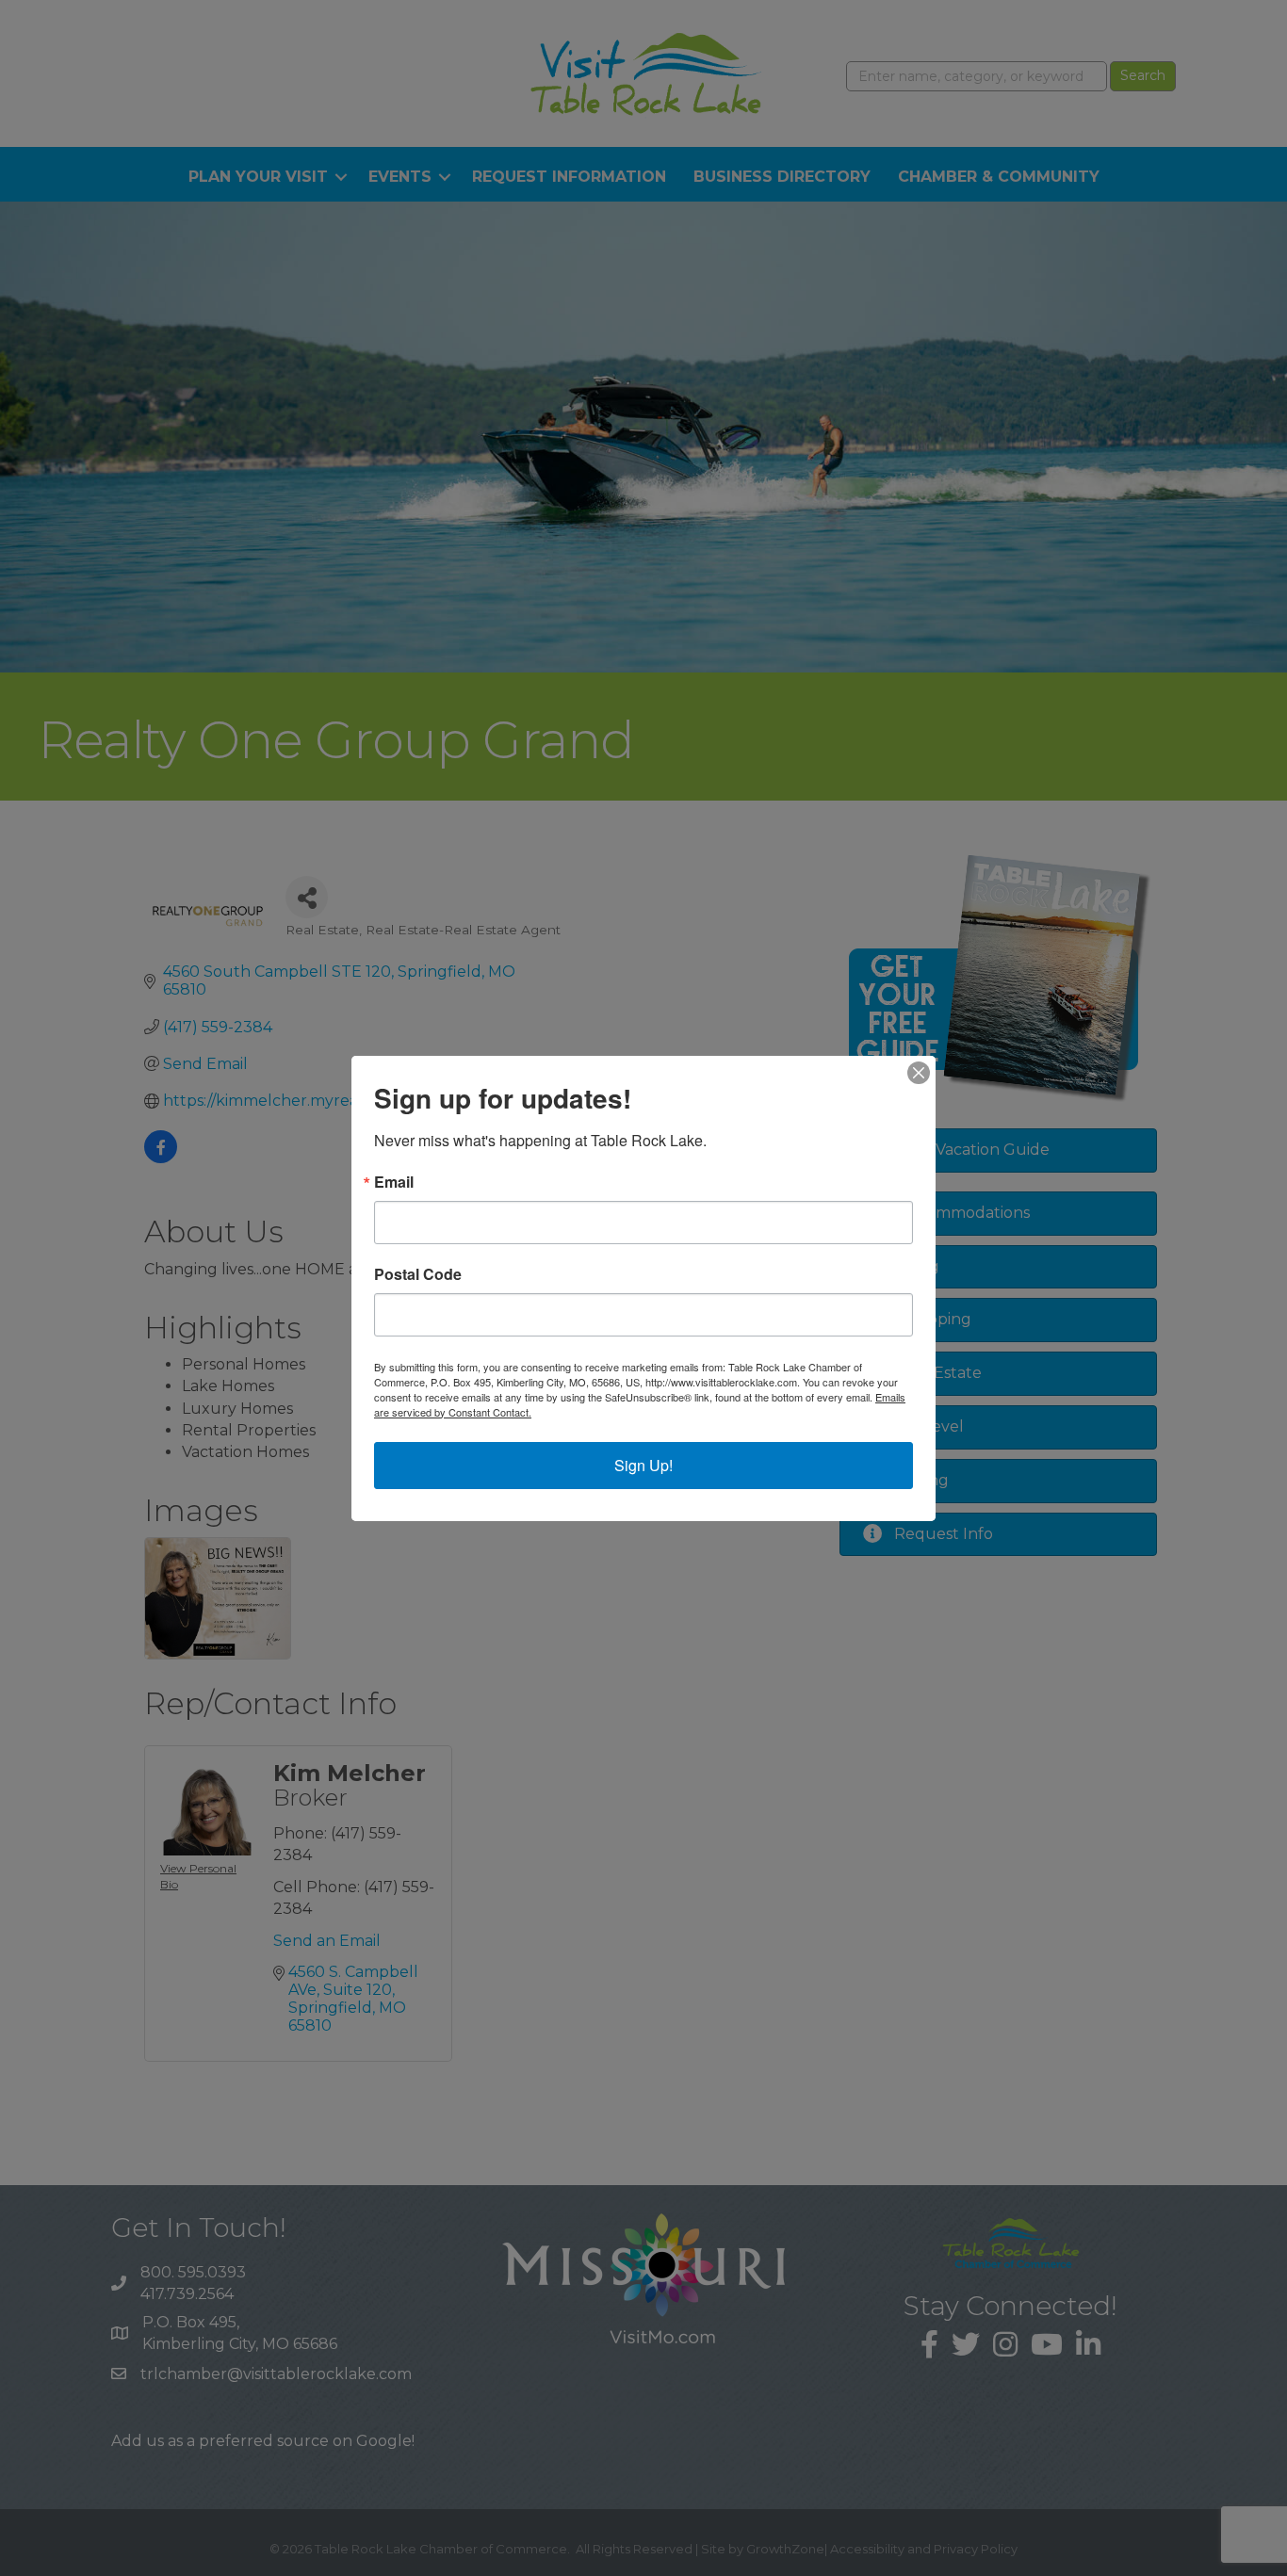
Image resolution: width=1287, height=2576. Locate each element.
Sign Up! (643, 1465)
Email (394, 1182)
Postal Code (418, 1274)
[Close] (919, 1073)
